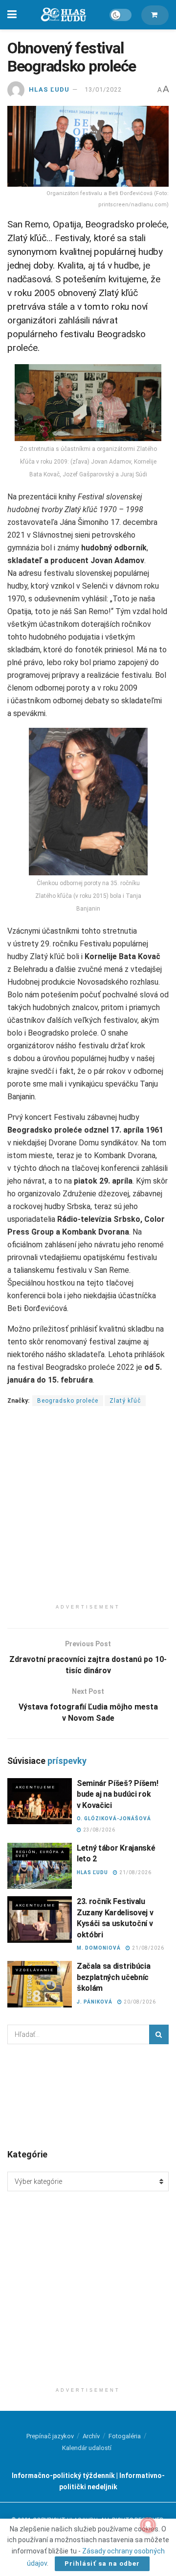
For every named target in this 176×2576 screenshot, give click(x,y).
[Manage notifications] (148, 2525)
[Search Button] (159, 2034)
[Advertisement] (88, 1511)
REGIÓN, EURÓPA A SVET (40, 1854)
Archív (91, 2436)
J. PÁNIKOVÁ (95, 2002)
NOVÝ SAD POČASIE (88, 2096)
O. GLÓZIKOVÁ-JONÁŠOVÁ (114, 1819)
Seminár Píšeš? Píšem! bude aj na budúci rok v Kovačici (117, 1794)
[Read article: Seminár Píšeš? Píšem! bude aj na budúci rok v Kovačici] (40, 1801)
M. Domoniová (99, 1948)
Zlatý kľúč (125, 1401)
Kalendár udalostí (87, 2448)
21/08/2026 (135, 1872)
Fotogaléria (125, 2436)
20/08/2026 (139, 2002)
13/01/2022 (103, 89)
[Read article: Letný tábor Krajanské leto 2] (40, 1866)
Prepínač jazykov (50, 2436)
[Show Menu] (12, 15)
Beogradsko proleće (68, 1401)
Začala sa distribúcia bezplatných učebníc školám (113, 1977)
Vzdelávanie (35, 1970)
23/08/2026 (99, 1830)
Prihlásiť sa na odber (102, 2564)
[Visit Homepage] (63, 15)
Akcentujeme (35, 1787)
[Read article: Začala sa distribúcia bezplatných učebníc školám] (40, 1984)
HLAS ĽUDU (49, 89)
